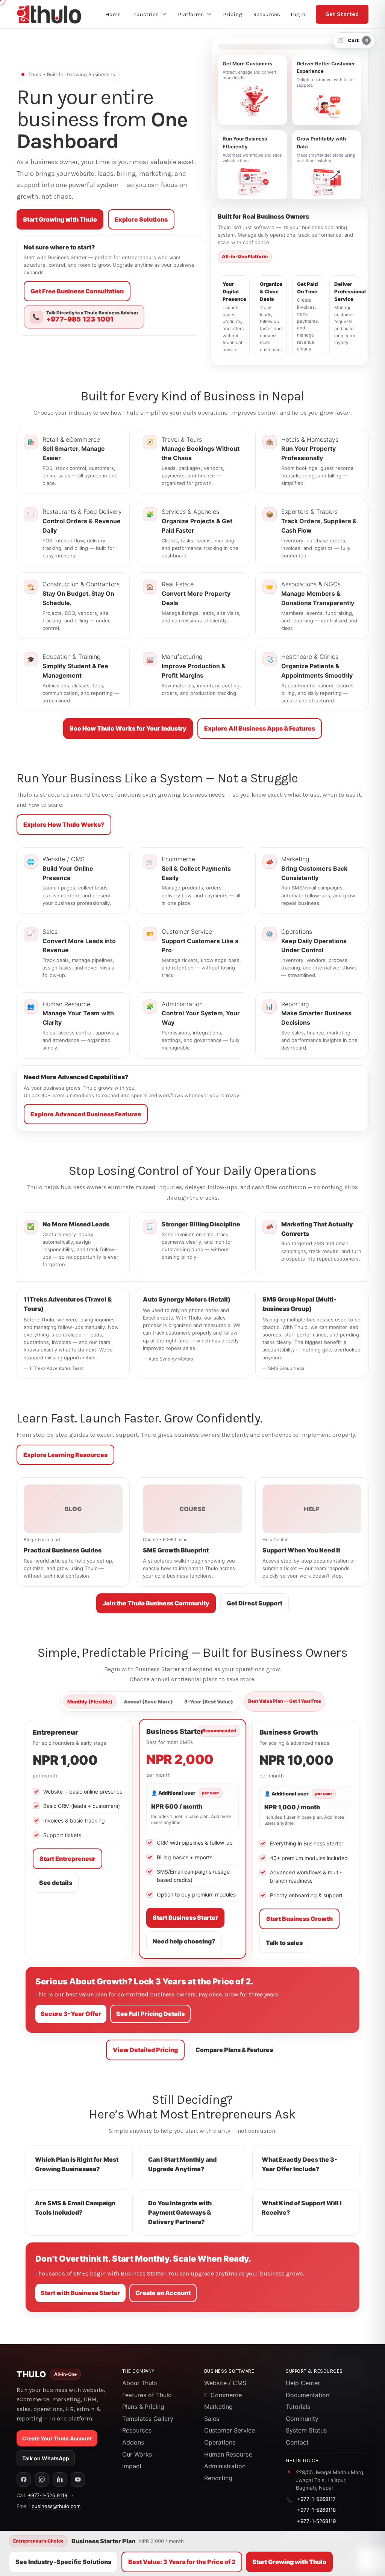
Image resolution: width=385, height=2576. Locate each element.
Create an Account (163, 2293)
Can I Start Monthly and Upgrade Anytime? (182, 2164)
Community (302, 2419)
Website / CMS (225, 2383)
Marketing (218, 2407)
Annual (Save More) (148, 1702)
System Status (306, 2430)
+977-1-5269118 (316, 2510)
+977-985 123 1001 (80, 319)
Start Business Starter (185, 1918)
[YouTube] (78, 2479)
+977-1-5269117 (316, 2499)
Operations (220, 2442)
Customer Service (230, 2430)
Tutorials (298, 2407)
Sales (212, 2419)
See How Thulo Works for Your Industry (128, 728)
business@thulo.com (56, 2506)
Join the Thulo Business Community (156, 1603)
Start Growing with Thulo (60, 219)
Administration (225, 2466)
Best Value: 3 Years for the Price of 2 (182, 2562)
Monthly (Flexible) (90, 1702)
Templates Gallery (148, 2419)
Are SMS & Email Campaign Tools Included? (75, 2208)
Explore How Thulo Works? (64, 824)
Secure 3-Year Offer (71, 2014)
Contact (297, 2442)
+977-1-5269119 (316, 2521)
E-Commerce (223, 2395)
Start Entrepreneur (67, 1859)
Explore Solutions (141, 219)
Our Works (137, 2454)
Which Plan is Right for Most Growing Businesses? (77, 2164)
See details (56, 1883)
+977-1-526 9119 (48, 2495)
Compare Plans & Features (234, 2050)
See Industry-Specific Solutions (63, 2562)
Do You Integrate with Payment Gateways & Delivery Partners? (180, 2212)
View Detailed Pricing (145, 2050)
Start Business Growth (299, 1919)
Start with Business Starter (80, 2293)
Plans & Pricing (143, 2407)
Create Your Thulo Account (57, 2438)
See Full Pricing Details (150, 2014)
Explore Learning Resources (65, 1455)
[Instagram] (42, 2479)
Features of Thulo (147, 2395)
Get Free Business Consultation (77, 291)
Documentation (308, 2395)
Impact (132, 2466)
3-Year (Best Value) (209, 1702)
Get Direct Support (255, 1603)
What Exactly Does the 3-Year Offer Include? (299, 2164)
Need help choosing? (184, 1941)
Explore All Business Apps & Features (260, 728)
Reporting (218, 2478)
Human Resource (228, 2454)
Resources (137, 2430)
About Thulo (140, 2383)
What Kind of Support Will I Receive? (302, 2208)
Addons (133, 2442)
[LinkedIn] (60, 2479)
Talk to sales (284, 1943)
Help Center (303, 2383)
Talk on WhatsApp (46, 2458)
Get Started (342, 14)
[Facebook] (24, 2479)
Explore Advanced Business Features (86, 1114)
